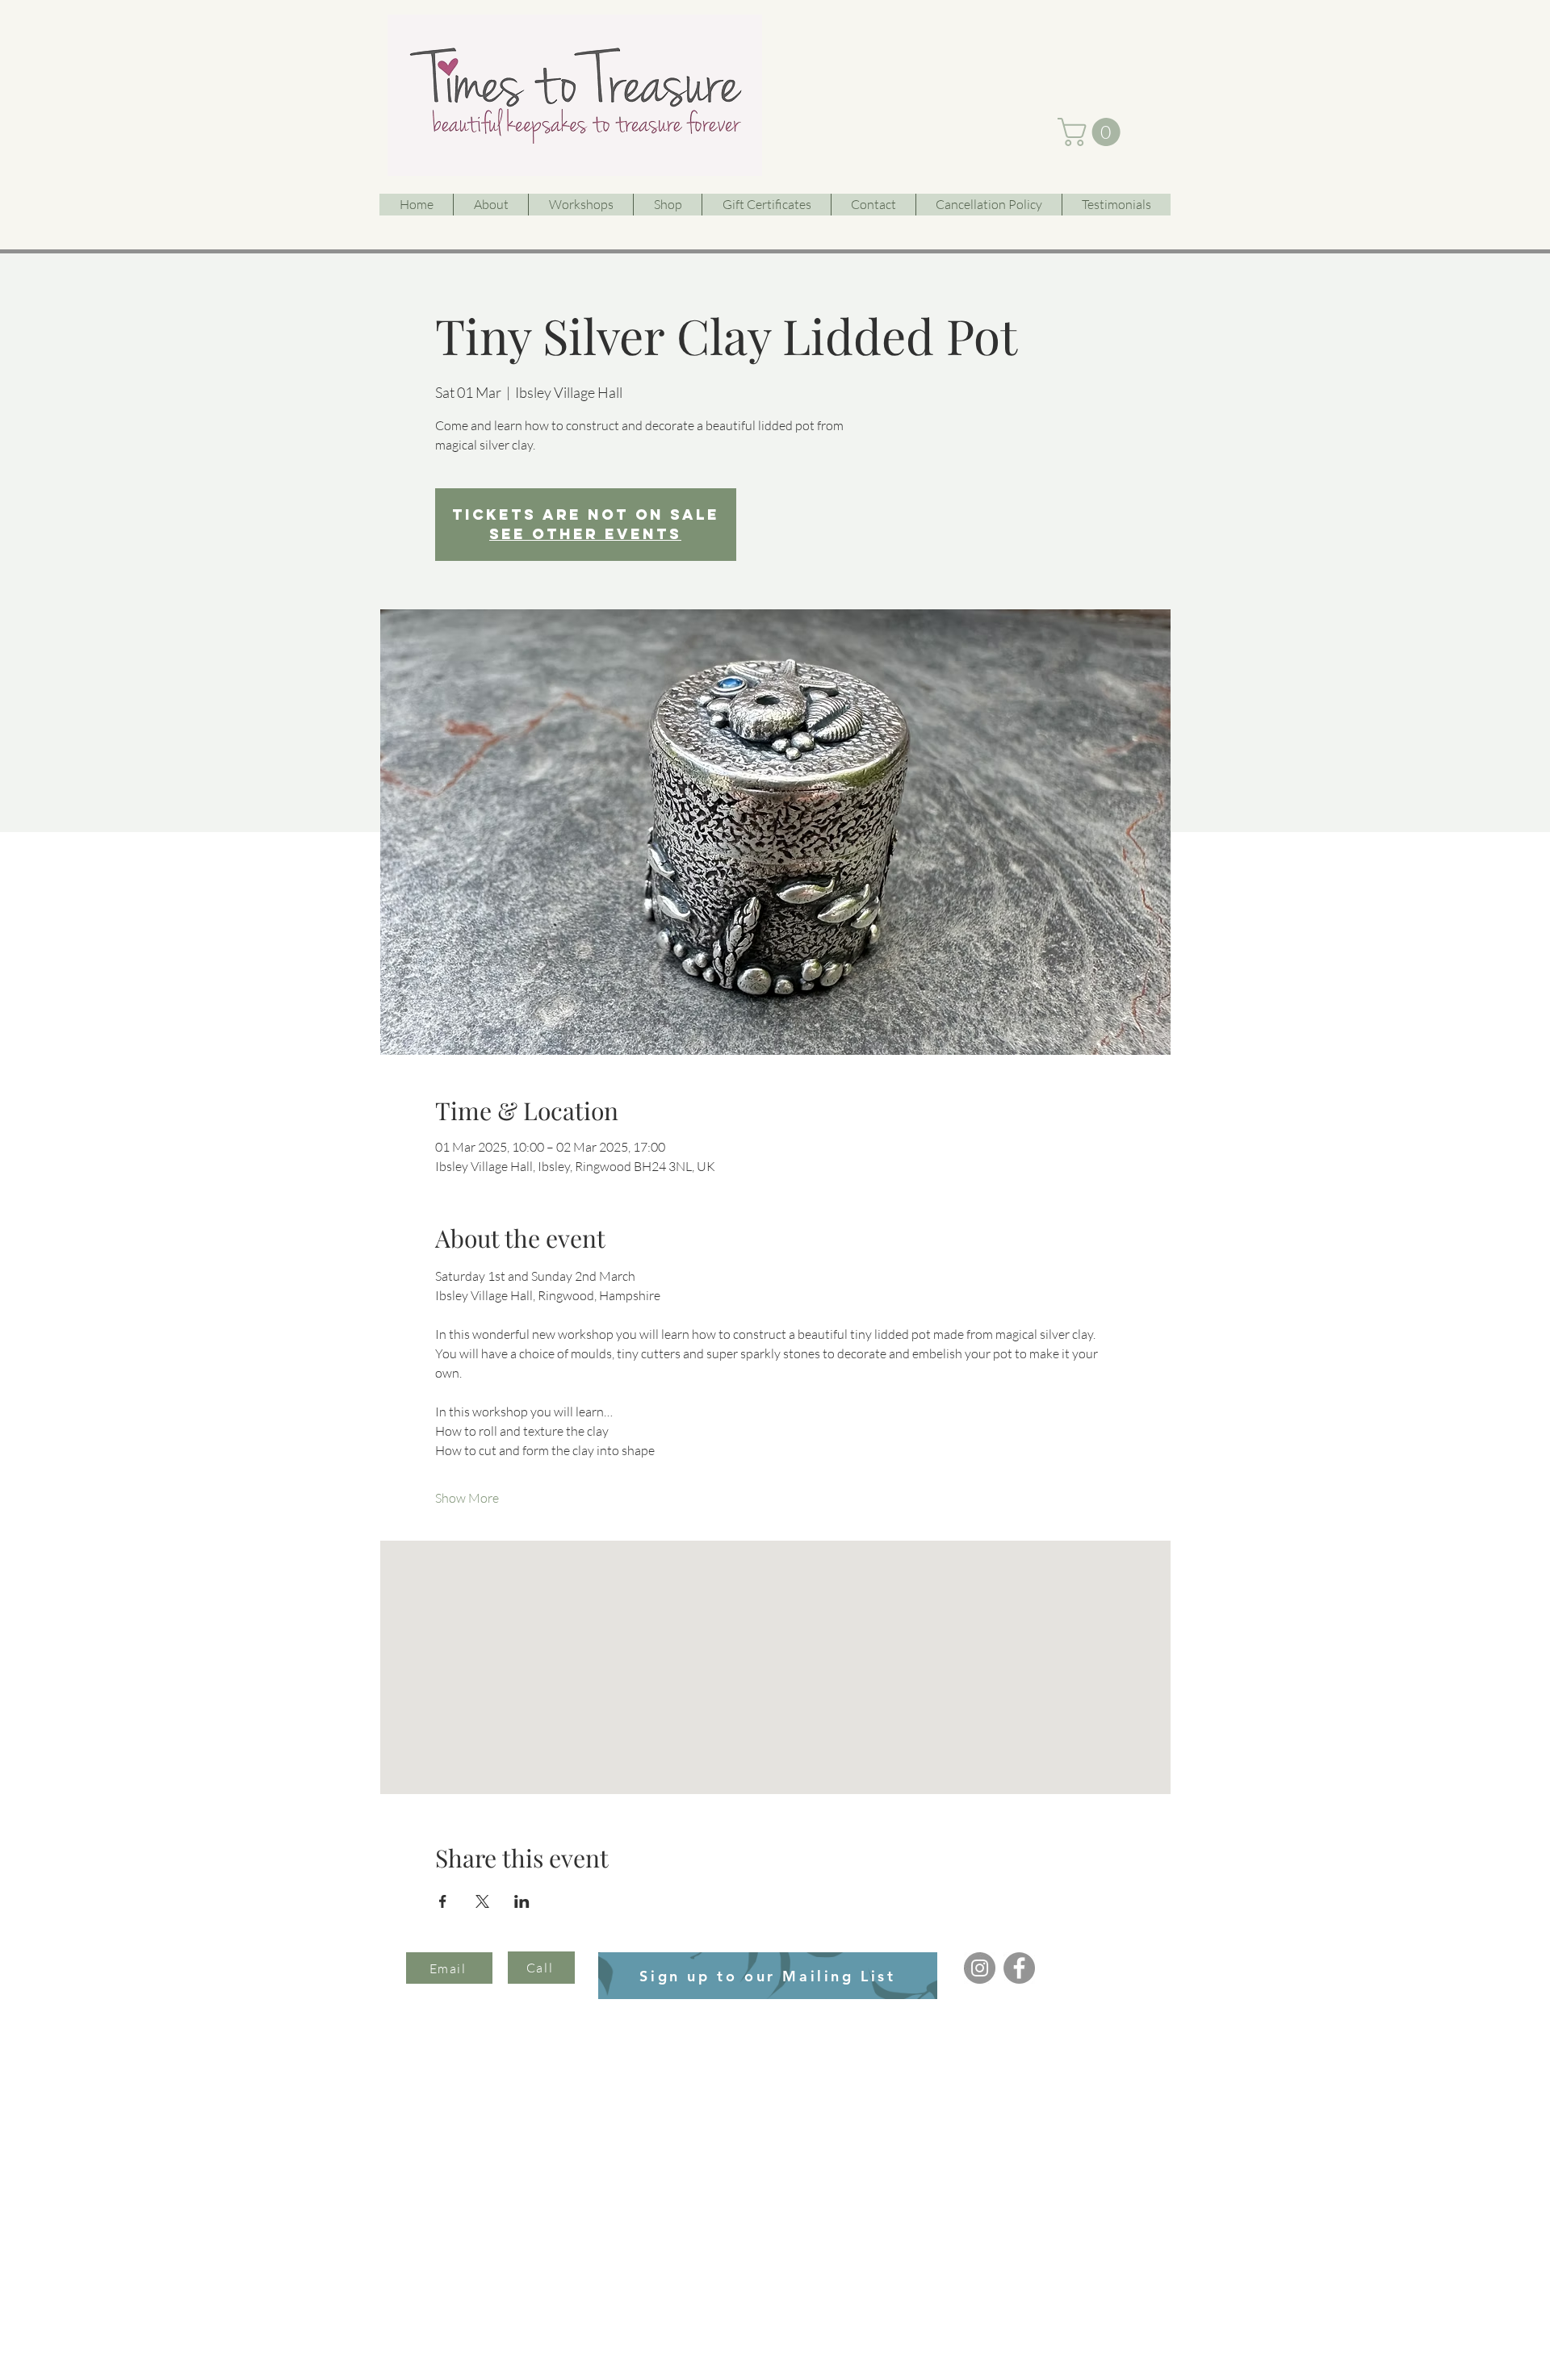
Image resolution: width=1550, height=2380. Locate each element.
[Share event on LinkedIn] (522, 1901)
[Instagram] (980, 1968)
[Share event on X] (482, 1901)
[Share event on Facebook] (443, 1901)
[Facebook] (1019, 1968)
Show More (467, 1498)
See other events (585, 534)
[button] (1092, 132)
